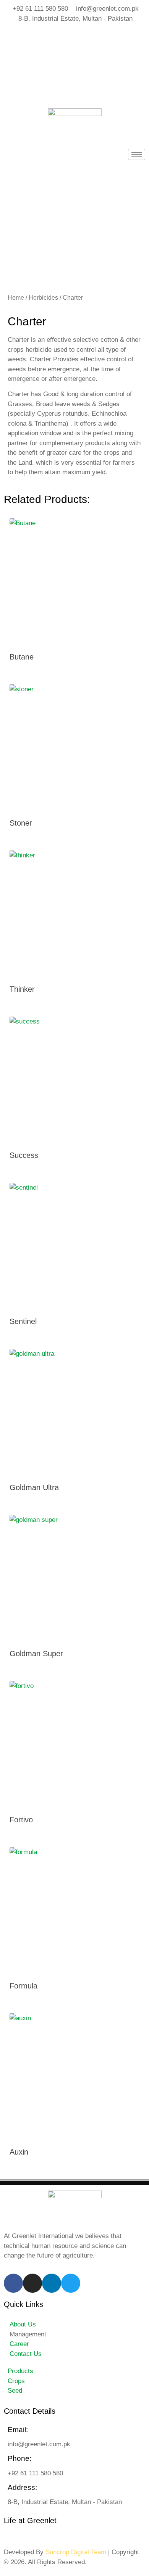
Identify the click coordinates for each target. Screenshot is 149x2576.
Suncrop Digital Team (76, 2552)
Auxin (19, 2152)
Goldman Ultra (34, 1487)
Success (24, 1155)
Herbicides (43, 298)
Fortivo (21, 1820)
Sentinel (23, 1321)
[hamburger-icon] (137, 154)
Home (16, 298)
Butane (22, 657)
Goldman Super (36, 1654)
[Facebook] (74, 36)
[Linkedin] (52, 2283)
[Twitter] (74, 88)
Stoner (21, 823)
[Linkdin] (74, 71)
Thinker (22, 989)
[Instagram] (74, 54)
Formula (23, 1986)
